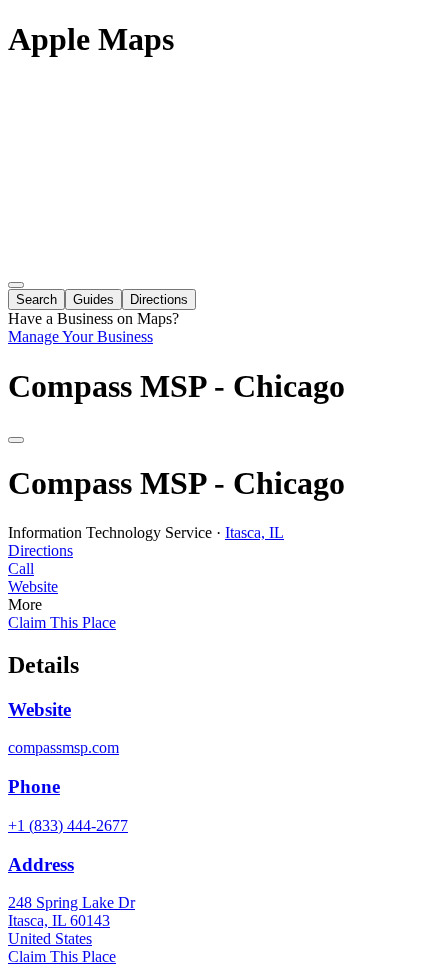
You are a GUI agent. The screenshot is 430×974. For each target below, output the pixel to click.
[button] (215, 569)
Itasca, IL (254, 532)
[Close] (16, 440)
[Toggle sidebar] (16, 285)
